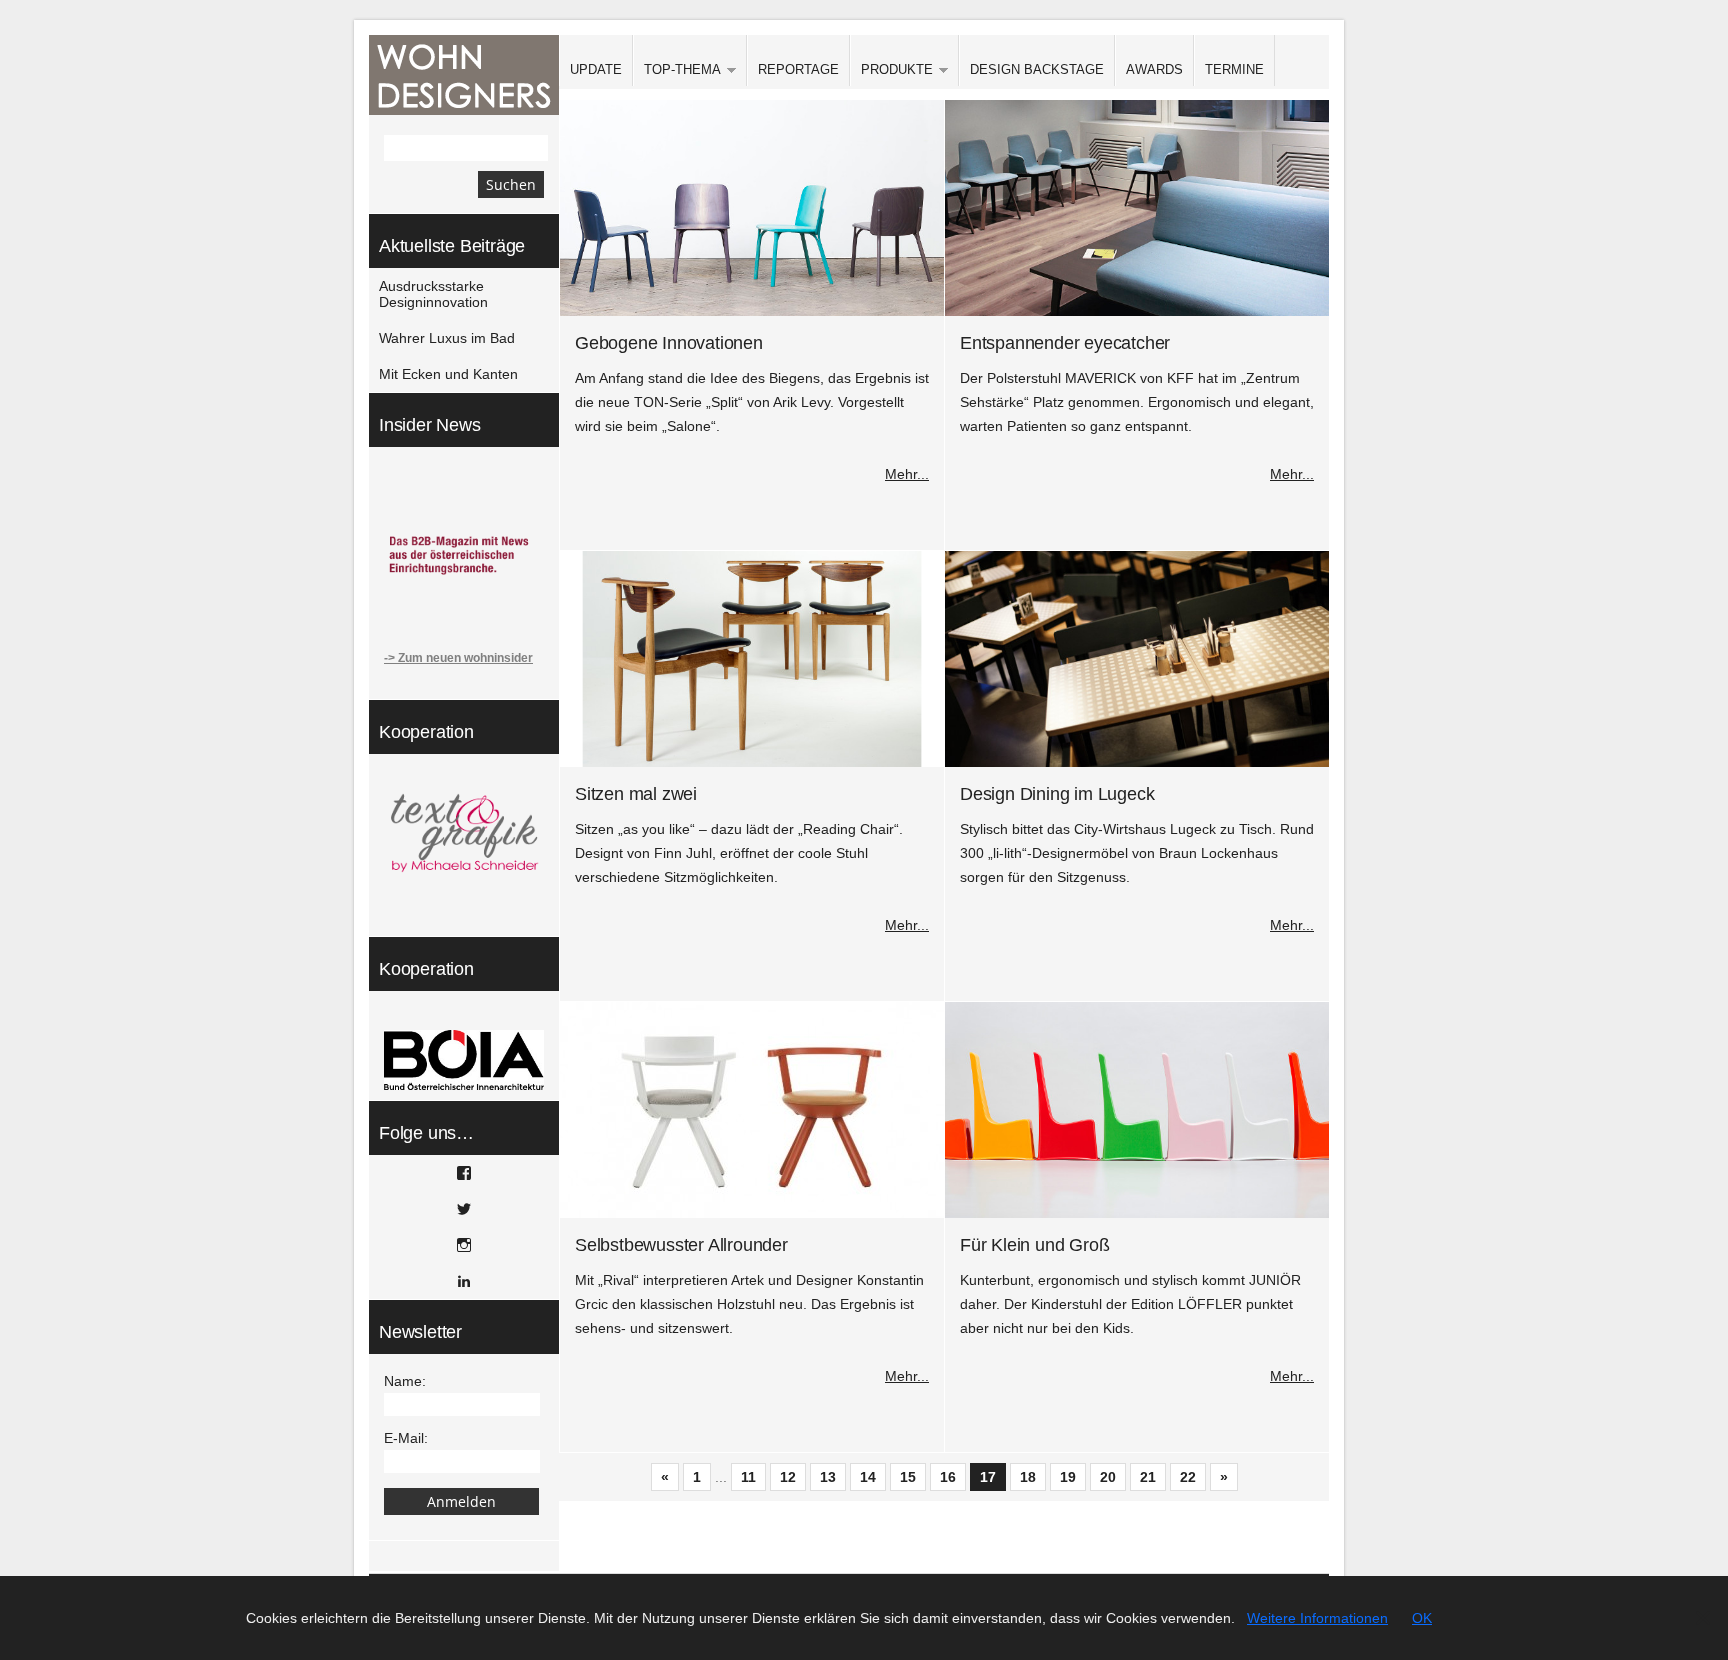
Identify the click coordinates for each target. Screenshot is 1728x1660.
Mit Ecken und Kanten (448, 374)
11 (748, 1477)
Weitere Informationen (1317, 1618)
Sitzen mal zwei (636, 794)
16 (948, 1477)
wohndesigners (464, 75)
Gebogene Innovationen (669, 343)
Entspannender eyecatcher (1065, 343)
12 (788, 1477)
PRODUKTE (891, 70)
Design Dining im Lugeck (1057, 794)
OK (1422, 1618)
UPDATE (596, 69)
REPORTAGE (798, 69)
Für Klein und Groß (1034, 1245)
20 (1108, 1477)
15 (908, 1477)
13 (828, 1477)
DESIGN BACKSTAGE (1037, 69)
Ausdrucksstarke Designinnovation (433, 294)
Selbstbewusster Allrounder (681, 1245)
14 (868, 1477)
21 (1148, 1477)
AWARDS (1154, 69)
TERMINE (1234, 69)
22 (1188, 1477)
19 (1068, 1477)
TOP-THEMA (677, 70)
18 (1028, 1477)
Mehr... (907, 474)
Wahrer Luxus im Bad (447, 338)
